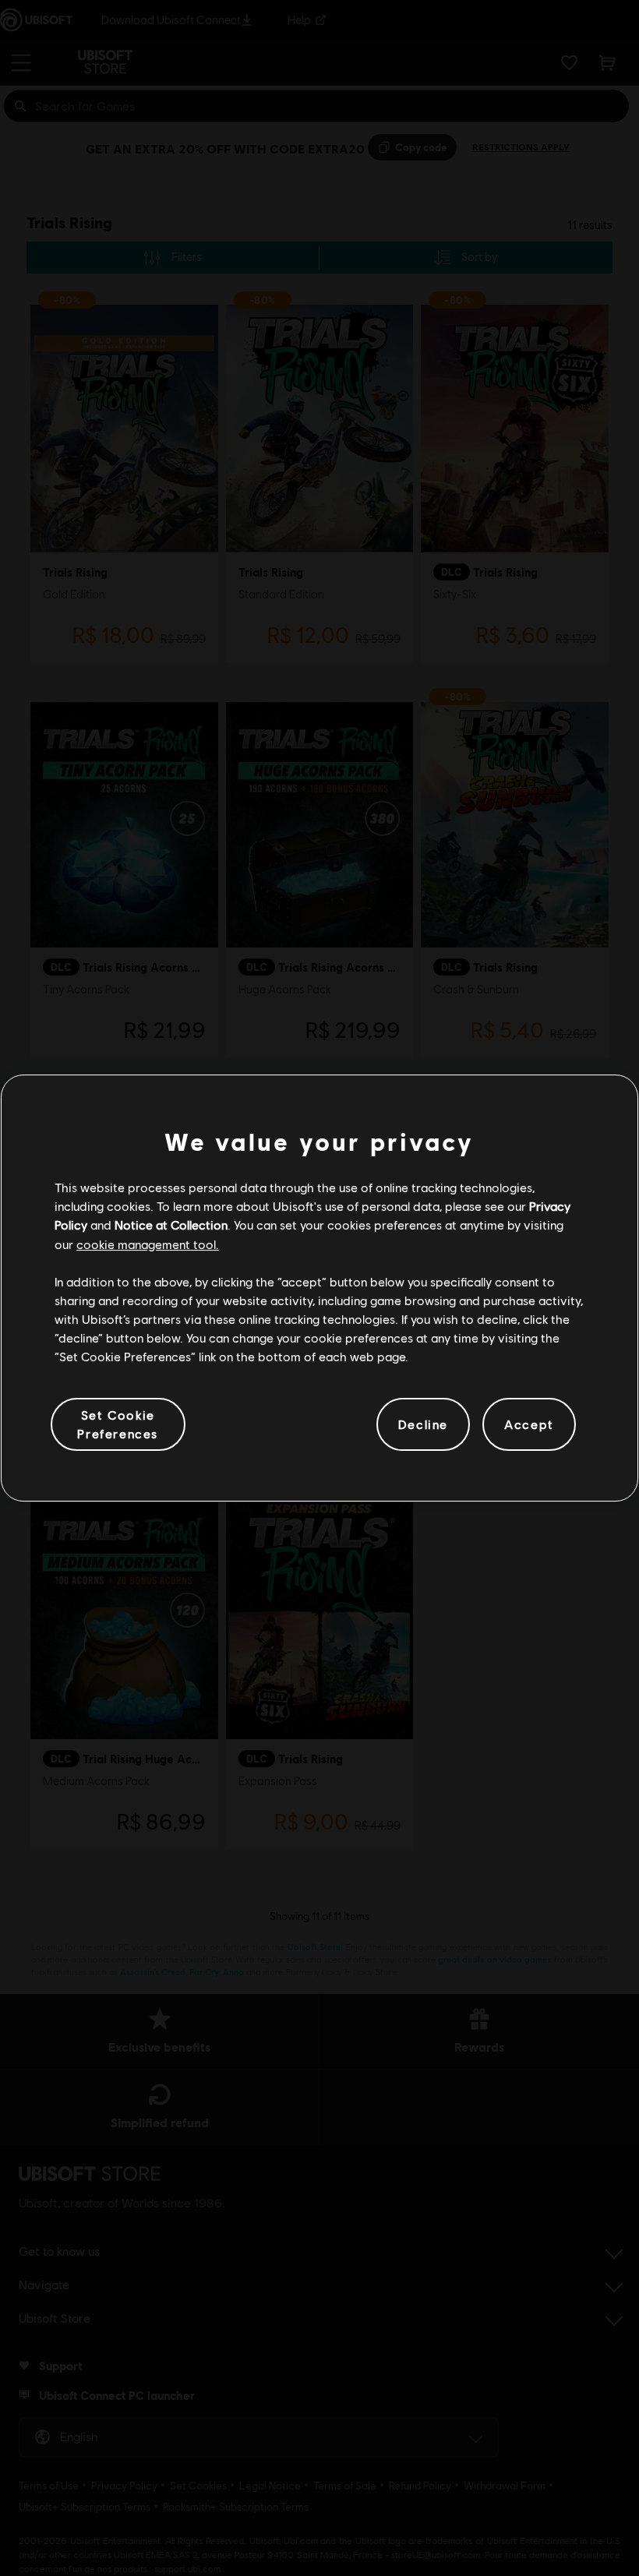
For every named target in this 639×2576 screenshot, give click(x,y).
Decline (423, 1424)
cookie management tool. (148, 1244)
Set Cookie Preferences (118, 1424)
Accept (529, 1424)
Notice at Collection (171, 1224)
